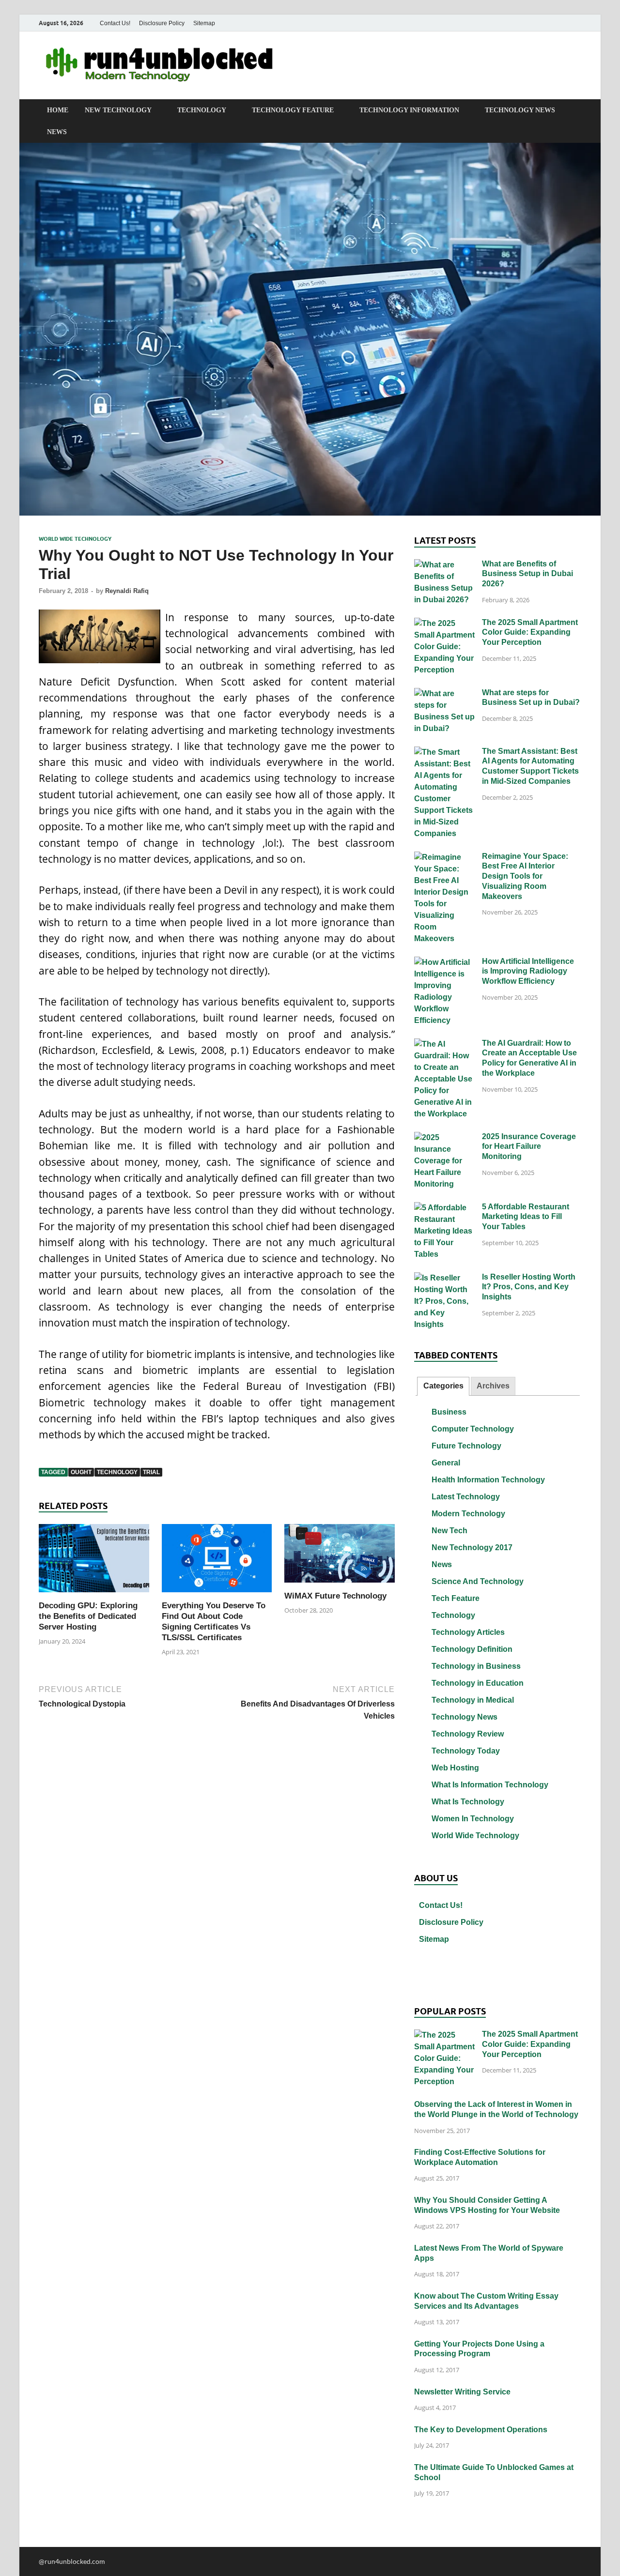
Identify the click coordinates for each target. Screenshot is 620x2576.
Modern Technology (468, 1514)
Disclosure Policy (162, 23)
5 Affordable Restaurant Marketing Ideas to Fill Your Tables (526, 1217)
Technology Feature (293, 110)
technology (117, 1472)
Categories (443, 1386)
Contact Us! (115, 23)
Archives (493, 1386)
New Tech (449, 1531)
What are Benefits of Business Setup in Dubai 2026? (527, 574)
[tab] (443, 1386)
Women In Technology (473, 1819)
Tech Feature (456, 1598)
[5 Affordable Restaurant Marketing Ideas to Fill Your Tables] (444, 1208)
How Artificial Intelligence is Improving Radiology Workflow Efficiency (528, 971)
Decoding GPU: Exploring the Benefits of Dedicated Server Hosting (88, 1616)
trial (151, 1472)
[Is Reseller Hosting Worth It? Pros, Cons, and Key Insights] (444, 1278)
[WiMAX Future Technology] (340, 1556)
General (446, 1463)
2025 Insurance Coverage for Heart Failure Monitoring (529, 1147)
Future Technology (466, 1446)
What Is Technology (468, 1802)
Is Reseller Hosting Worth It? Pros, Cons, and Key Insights (529, 1287)
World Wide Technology (75, 539)
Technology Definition (472, 1649)
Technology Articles (468, 1632)
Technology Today (466, 1751)
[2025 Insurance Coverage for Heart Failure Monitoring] (444, 1138)
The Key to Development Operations (481, 2430)
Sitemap (204, 23)
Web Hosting (455, 1768)
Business (449, 1412)
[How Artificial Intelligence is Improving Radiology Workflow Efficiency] (444, 963)
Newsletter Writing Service (462, 2392)
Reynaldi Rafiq (127, 591)
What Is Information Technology (490, 1785)
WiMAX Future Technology (335, 1596)
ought (81, 1472)
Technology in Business (476, 1666)
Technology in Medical (473, 1700)
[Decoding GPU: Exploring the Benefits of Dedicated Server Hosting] (94, 1561)
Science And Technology (478, 1581)
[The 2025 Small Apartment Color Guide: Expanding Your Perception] (444, 624)
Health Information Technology (488, 1480)
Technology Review (468, 1734)
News (57, 132)
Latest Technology (466, 1497)
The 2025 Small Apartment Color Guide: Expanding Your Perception (530, 633)
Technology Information (409, 110)
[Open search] (576, 110)
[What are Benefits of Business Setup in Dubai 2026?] (444, 565)
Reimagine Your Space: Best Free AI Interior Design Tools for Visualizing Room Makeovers (525, 876)
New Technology (118, 110)
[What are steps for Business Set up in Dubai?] (444, 694)
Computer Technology (473, 1429)
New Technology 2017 (472, 1547)
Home (58, 110)
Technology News (520, 110)
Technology (202, 110)
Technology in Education (478, 1683)
